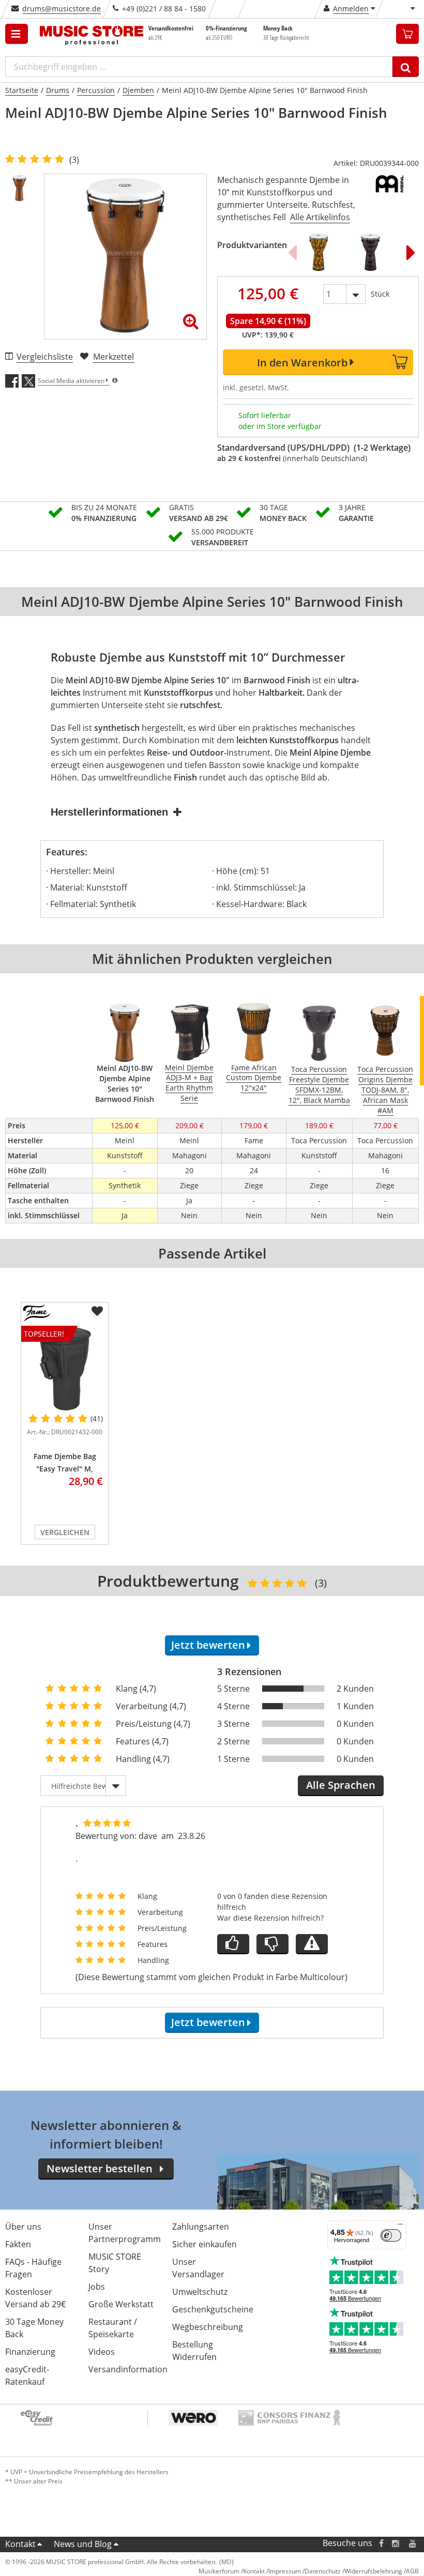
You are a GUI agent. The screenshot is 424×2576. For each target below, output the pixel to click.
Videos (102, 2352)
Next (411, 252)
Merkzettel (113, 357)
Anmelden (351, 9)
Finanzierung (30, 2352)
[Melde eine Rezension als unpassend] (312, 1944)
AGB (412, 2571)
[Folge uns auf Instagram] (396, 2543)
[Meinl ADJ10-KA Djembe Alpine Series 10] (372, 252)
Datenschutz (323, 2571)
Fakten (18, 2244)
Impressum (285, 2571)
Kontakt (20, 2544)
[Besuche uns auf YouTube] (413, 2543)
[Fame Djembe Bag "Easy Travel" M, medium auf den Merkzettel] (97, 1311)
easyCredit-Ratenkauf (27, 2375)
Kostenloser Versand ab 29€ (35, 2298)
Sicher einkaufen (205, 2244)
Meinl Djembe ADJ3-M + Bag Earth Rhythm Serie (189, 1083)
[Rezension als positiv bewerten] (233, 1944)
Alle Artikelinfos (320, 217)
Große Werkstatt (121, 2304)
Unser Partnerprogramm (125, 2233)
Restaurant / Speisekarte (113, 2328)
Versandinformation (128, 2369)
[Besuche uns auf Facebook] (381, 2543)
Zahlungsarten (201, 2227)
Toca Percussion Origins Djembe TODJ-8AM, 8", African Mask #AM (385, 1090)
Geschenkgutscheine (213, 2309)
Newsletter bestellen (100, 2168)
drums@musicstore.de (62, 9)
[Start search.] (406, 67)
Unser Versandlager (198, 2268)
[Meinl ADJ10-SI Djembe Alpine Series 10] (321, 252)
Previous (292, 252)
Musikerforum (219, 2571)
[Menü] (400, 2227)
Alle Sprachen (341, 1785)
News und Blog (83, 2544)
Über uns (23, 2227)
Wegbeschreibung (208, 2327)
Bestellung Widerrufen (194, 2351)
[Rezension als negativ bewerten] (272, 1944)
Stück (380, 294)
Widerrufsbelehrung (373, 2571)
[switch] (391, 2235)
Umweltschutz (200, 2292)
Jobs (97, 2287)
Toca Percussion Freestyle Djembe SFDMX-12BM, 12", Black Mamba (319, 1085)
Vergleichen (65, 1532)
